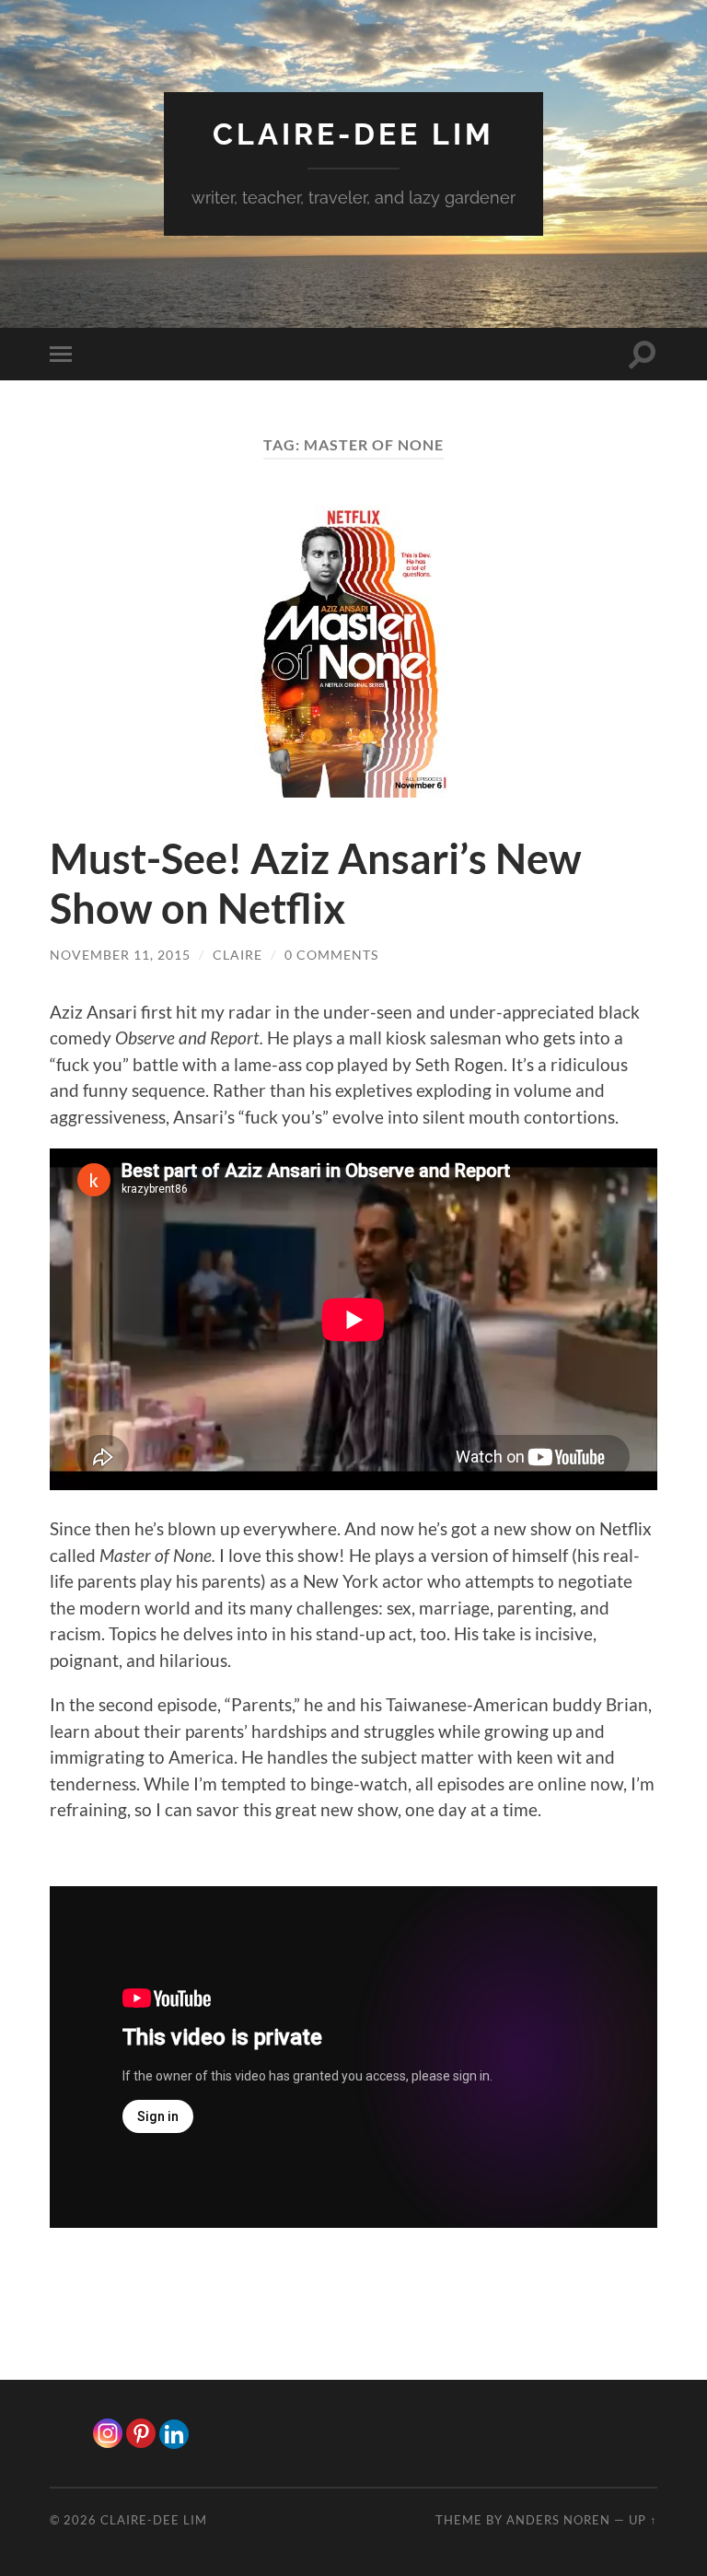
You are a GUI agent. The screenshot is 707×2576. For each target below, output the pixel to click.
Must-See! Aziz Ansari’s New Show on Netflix (316, 883)
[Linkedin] (174, 2434)
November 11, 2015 (120, 955)
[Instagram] (108, 2433)
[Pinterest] (141, 2433)
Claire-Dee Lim (353, 134)
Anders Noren (558, 2520)
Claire (238, 955)
